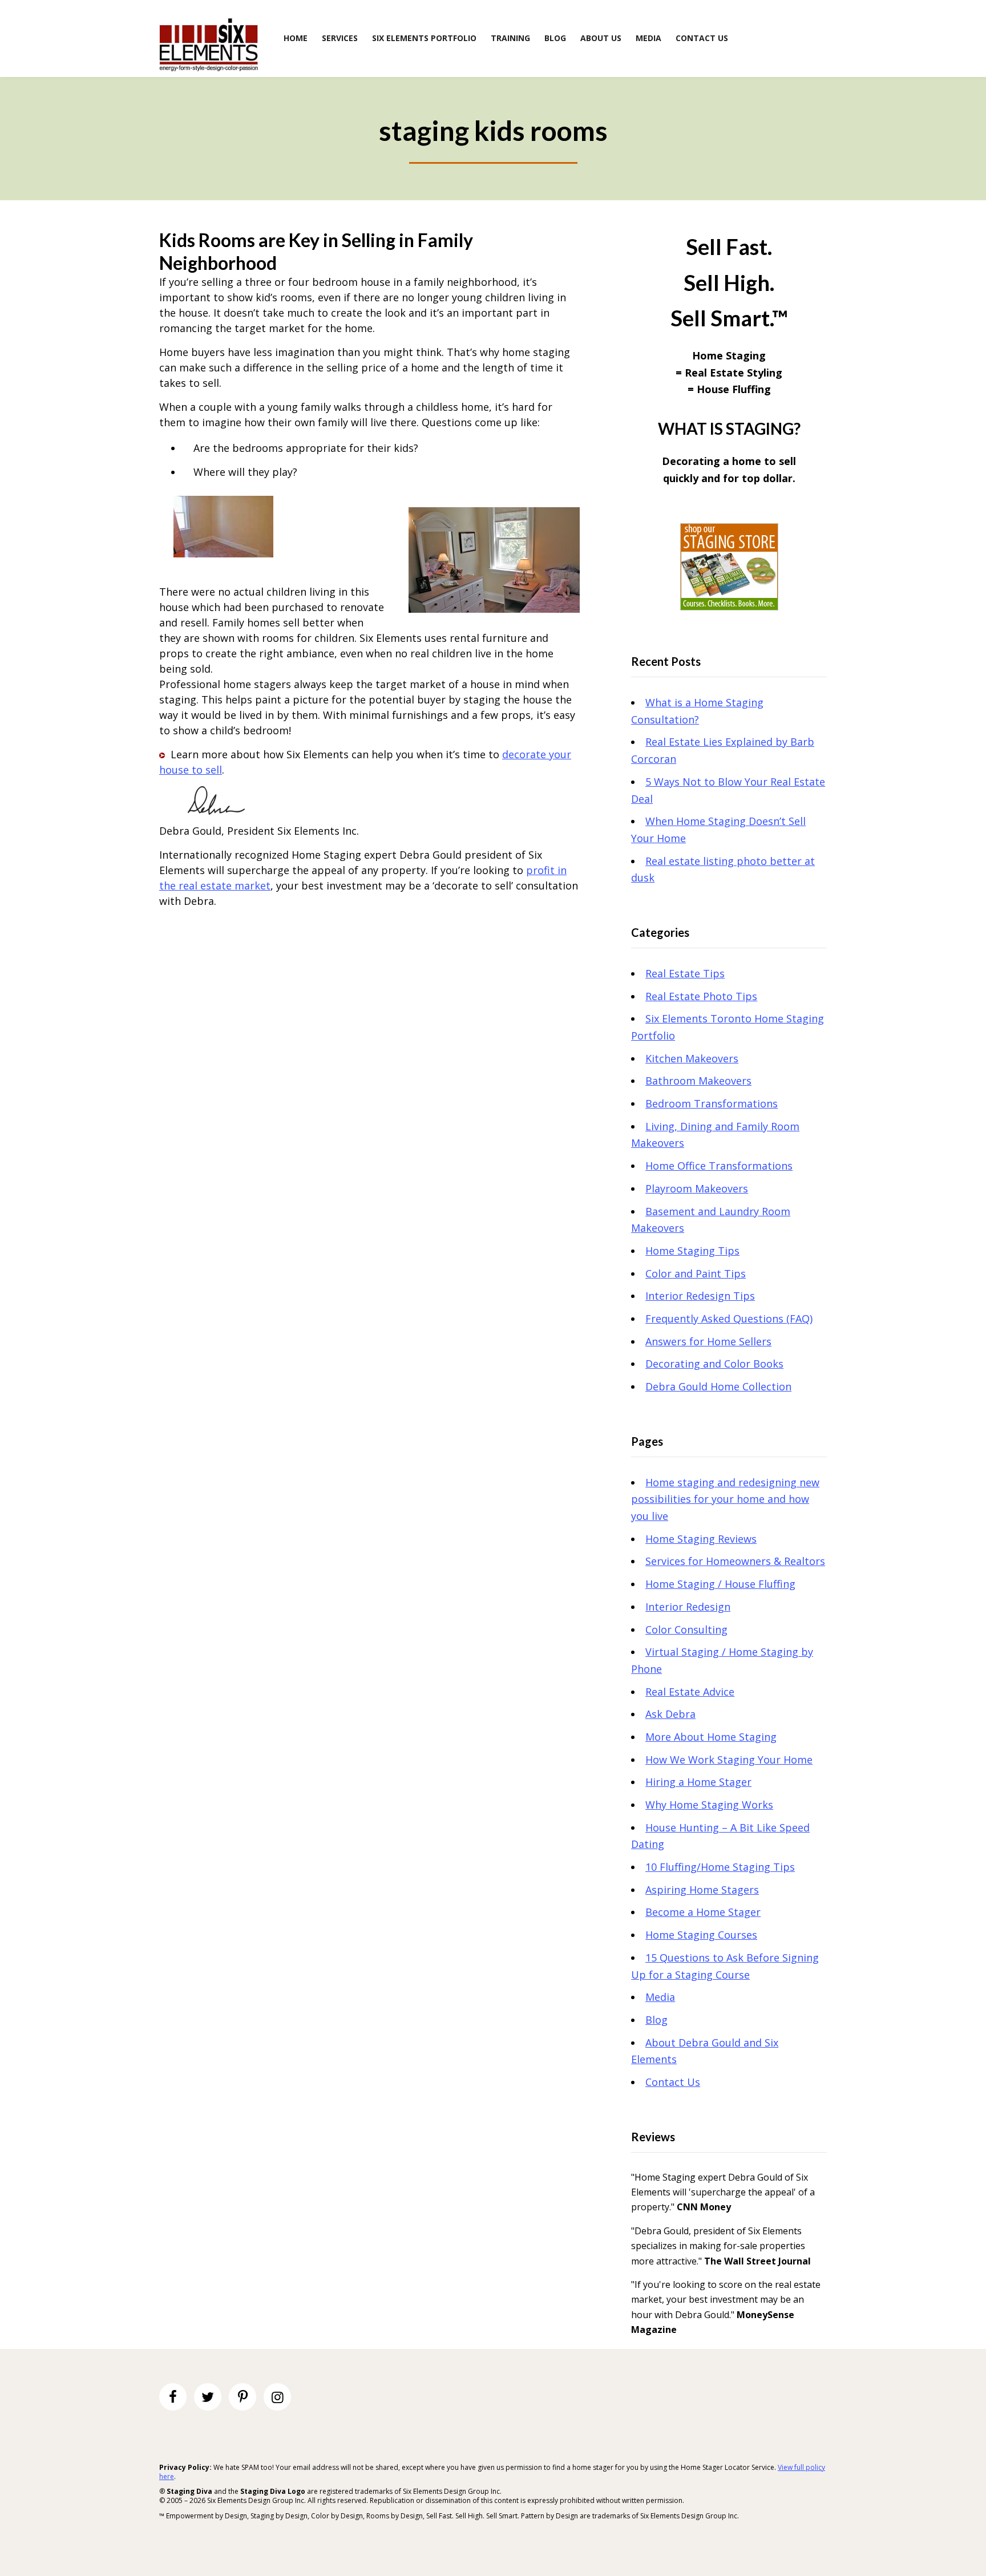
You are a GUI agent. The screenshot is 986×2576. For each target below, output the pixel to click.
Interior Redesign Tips (700, 1296)
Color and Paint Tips (696, 1273)
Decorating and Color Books (714, 1364)
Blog (656, 2020)
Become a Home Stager (703, 1912)
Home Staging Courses (701, 1935)
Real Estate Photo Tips (701, 996)
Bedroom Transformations (712, 1103)
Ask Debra (670, 1714)
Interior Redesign (688, 1607)
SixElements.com (209, 44)
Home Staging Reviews (701, 1539)
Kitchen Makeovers (692, 1058)
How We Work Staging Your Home (729, 1760)
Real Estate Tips (685, 973)
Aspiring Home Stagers (702, 1890)
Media (660, 1997)
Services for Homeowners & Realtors (735, 1561)
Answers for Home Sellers (708, 1341)
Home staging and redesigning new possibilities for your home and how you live (725, 1499)
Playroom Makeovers (697, 1188)
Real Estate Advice (690, 1692)
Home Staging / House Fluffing (720, 1584)
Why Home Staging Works (709, 1805)
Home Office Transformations (719, 1166)
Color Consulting (686, 1629)
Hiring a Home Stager (698, 1782)
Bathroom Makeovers (698, 1081)
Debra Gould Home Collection (718, 1386)
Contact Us (673, 2082)
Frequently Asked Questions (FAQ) (729, 1319)
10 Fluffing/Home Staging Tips (720, 1867)
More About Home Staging (711, 1737)
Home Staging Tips (692, 1251)
